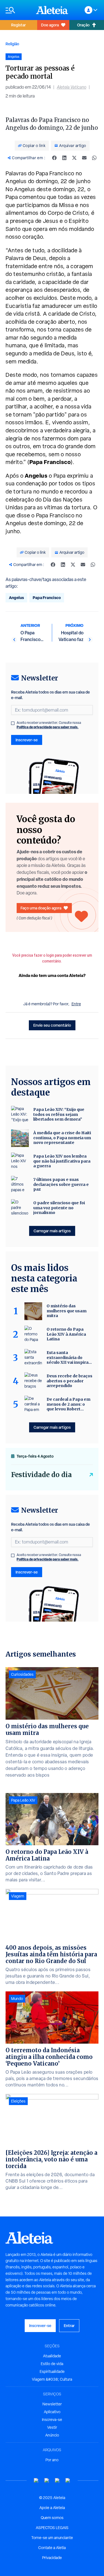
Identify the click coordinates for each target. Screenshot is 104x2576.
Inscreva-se (52, 2420)
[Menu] (18, 10)
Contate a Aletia (52, 2548)
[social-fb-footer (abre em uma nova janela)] (47, 2481)
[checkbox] (13, 723)
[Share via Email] (84, 158)
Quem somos (52, 2518)
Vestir (52, 2427)
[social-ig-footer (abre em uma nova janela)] (68, 2481)
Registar (18, 25)
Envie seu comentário (52, 1025)
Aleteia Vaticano (72, 87)
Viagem (18, 1896)
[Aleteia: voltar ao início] (52, 10)
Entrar (69, 2326)
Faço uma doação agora (41, 908)
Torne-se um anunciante (52, 2538)
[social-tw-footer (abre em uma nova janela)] (57, 2481)
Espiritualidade (52, 2371)
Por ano (52, 2460)
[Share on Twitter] (74, 158)
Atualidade (52, 2356)
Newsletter (52, 2404)
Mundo (17, 1999)
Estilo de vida (52, 2364)
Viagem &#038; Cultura (52, 2379)
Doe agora (50, 25)
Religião (12, 44)
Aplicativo (52, 2412)
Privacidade (52, 2558)
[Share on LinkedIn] (64, 158)
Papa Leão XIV (23, 1800)
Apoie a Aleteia (52, 2508)
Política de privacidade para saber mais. (48, 727)
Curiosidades (22, 1674)
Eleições (18, 2101)
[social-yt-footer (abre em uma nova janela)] (36, 2481)
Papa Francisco (47, 598)
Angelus (16, 598)
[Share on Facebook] (54, 158)
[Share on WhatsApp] (94, 158)
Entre (76, 1004)
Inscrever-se (27, 740)
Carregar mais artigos (52, 1231)
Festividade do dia (41, 1475)
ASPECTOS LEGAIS (52, 2528)
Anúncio (52, 2435)
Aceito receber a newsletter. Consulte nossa (49, 725)
